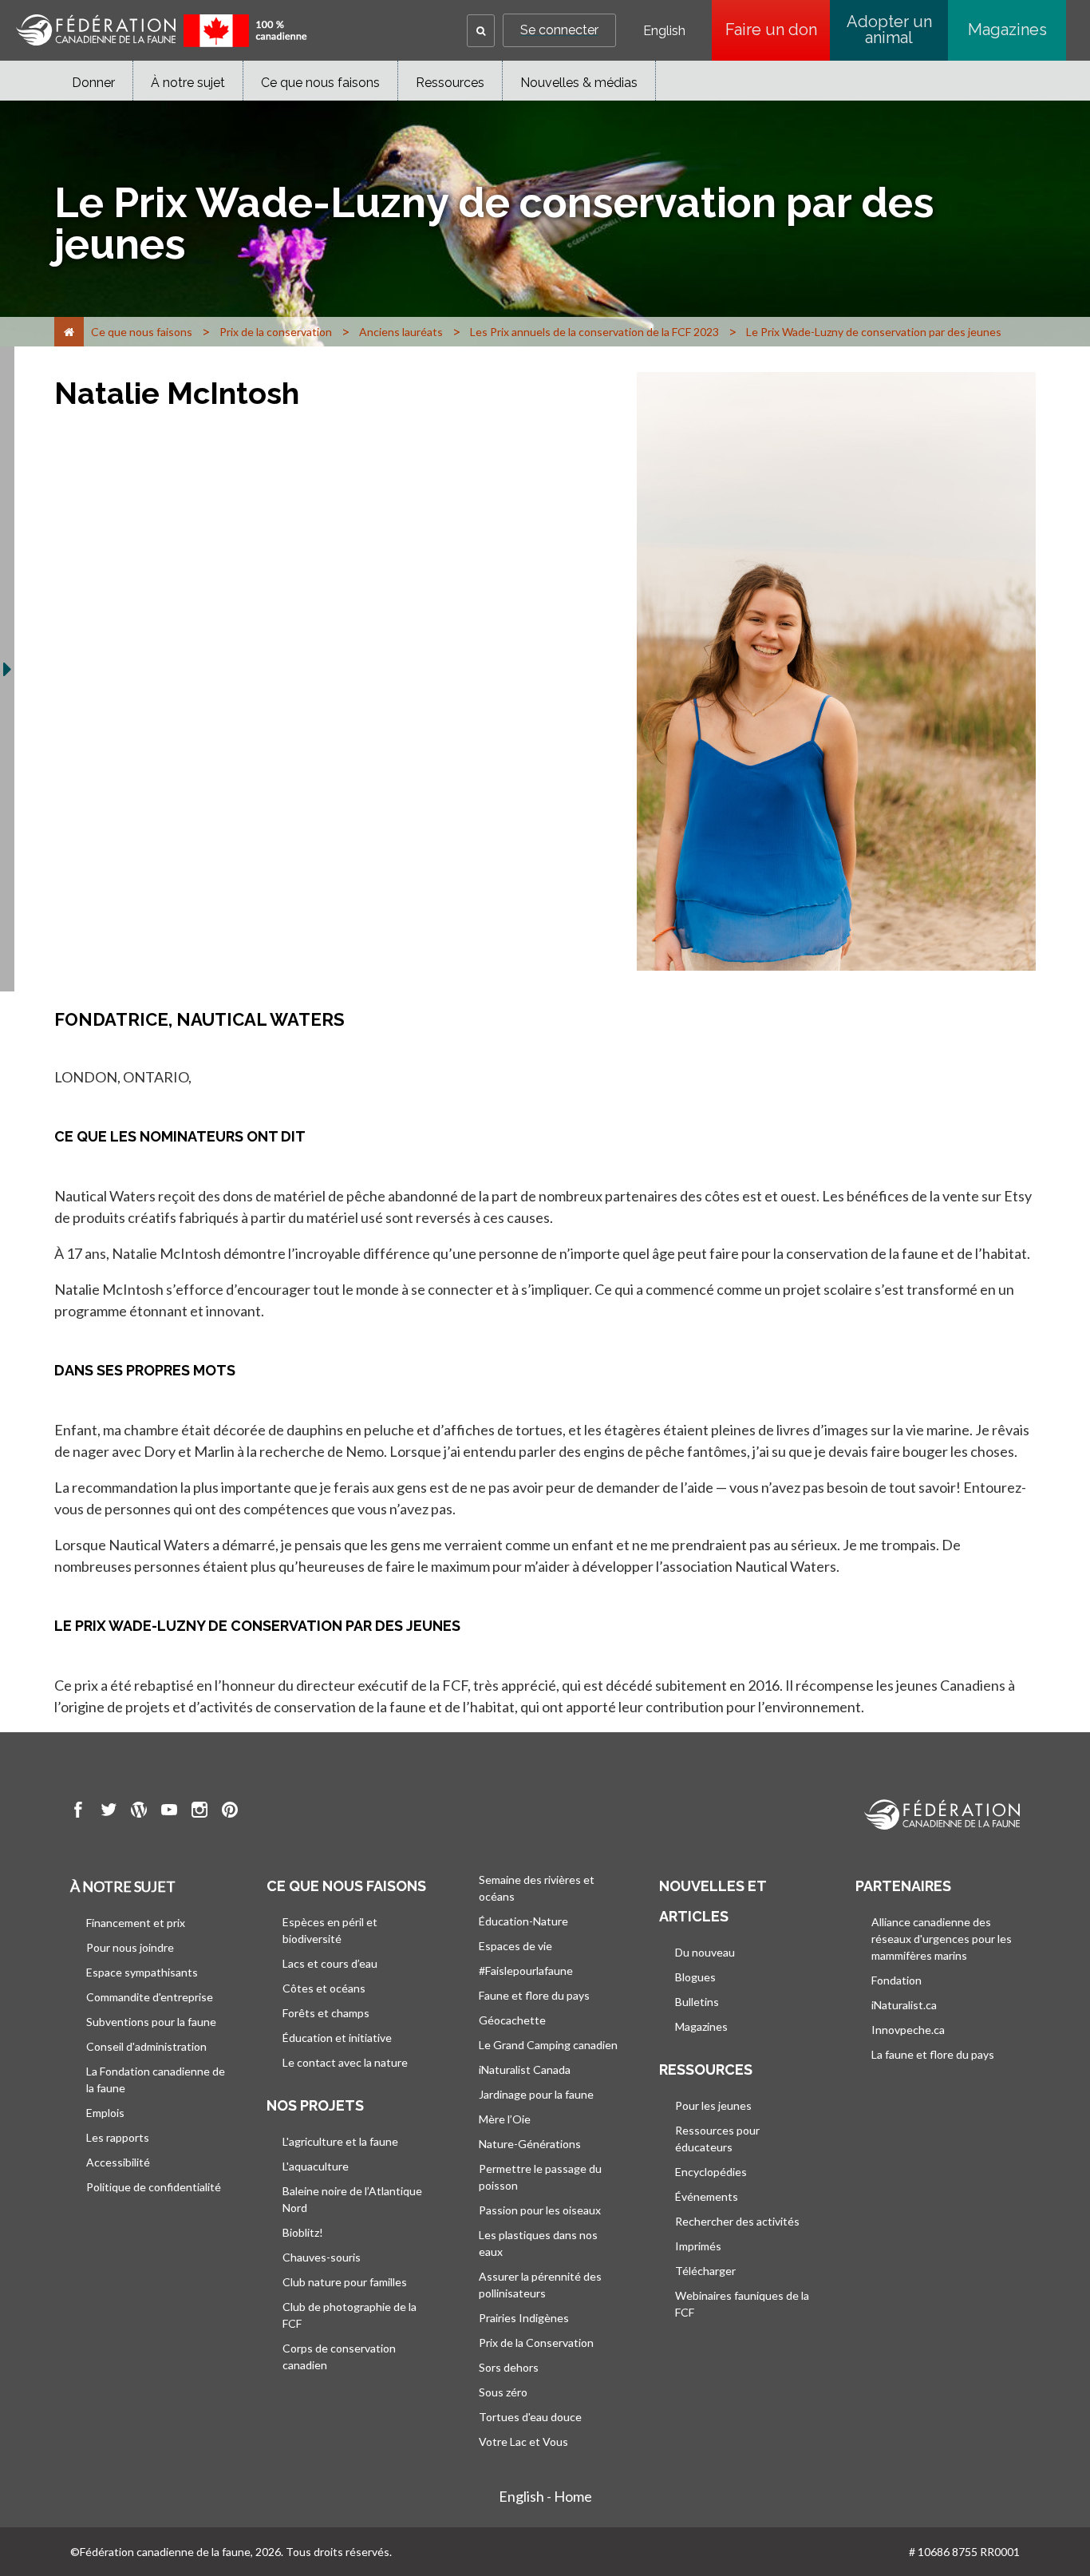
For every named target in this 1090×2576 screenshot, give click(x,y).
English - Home (545, 2496)
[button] (481, 31)
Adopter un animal (889, 30)
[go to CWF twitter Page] (109, 1812)
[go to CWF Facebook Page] (78, 1812)
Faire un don (778, 30)
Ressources (450, 83)
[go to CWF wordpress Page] (139, 1812)
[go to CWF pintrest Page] (230, 1812)
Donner (93, 83)
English (664, 31)
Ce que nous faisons (320, 83)
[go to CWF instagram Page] (199, 1812)
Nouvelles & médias (579, 83)
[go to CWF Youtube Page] (169, 1812)
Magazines (1007, 30)
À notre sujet (188, 83)
